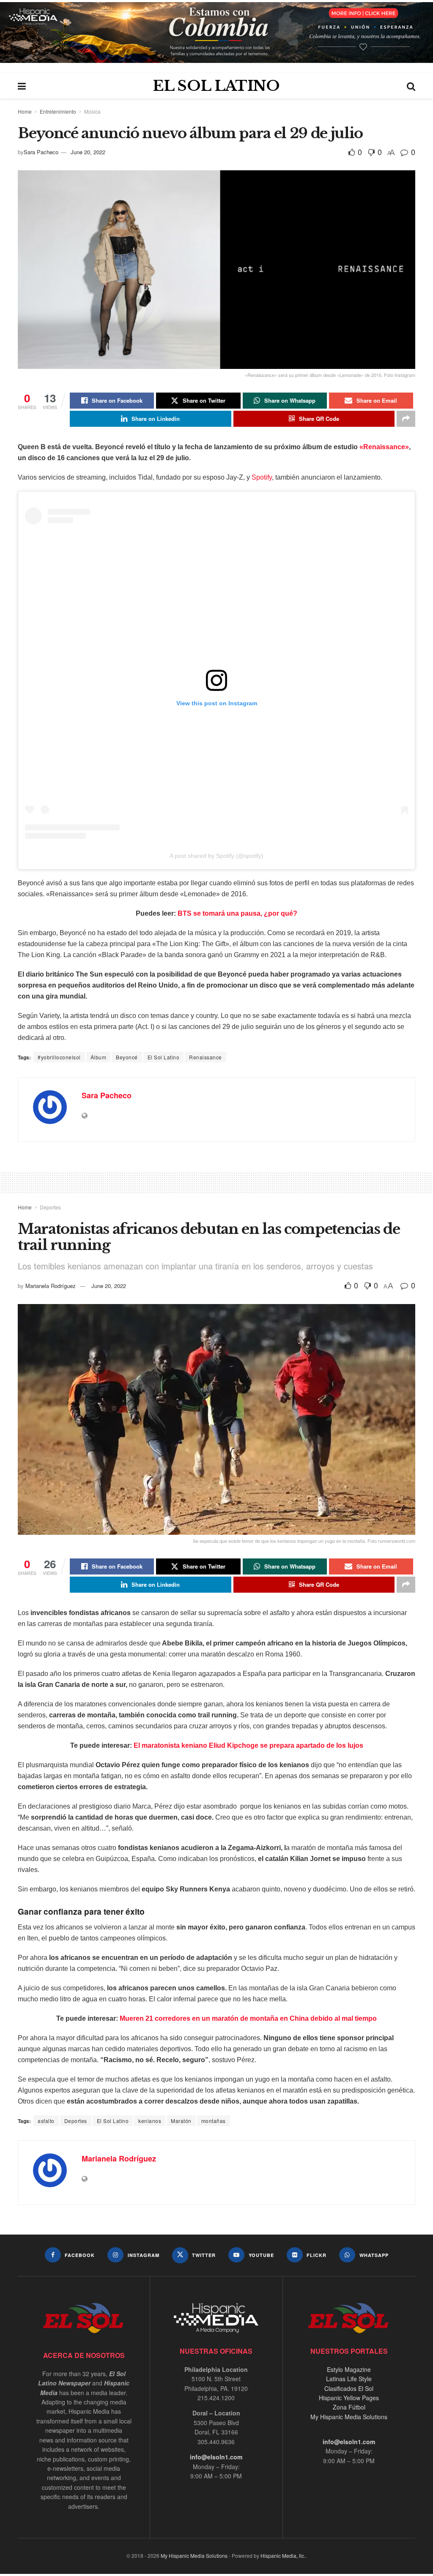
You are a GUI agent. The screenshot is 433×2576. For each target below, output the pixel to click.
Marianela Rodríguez (51, 1286)
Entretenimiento (58, 111)
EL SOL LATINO (216, 86)
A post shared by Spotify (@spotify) (216, 856)
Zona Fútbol (349, 2407)
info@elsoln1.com (216, 2457)
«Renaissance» (384, 447)
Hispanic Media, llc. (283, 2556)
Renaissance (206, 1057)
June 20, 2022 (88, 152)
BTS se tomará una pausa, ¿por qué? (237, 913)
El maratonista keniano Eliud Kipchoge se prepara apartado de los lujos (248, 1745)
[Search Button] (411, 86)
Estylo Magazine (349, 2369)
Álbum (99, 1057)
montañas (214, 2121)
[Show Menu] (22, 86)
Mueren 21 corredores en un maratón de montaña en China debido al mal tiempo (248, 2018)
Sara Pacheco (41, 152)
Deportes (50, 1207)
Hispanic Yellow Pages (349, 2398)
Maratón (181, 2121)
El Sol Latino (164, 1057)
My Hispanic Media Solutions (349, 2417)
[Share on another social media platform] (406, 419)
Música (92, 111)
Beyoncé (127, 1057)
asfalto (46, 2121)
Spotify (262, 477)
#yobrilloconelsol (59, 1057)
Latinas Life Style (349, 2379)
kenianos (150, 2121)
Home (25, 111)
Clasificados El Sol (349, 2388)
